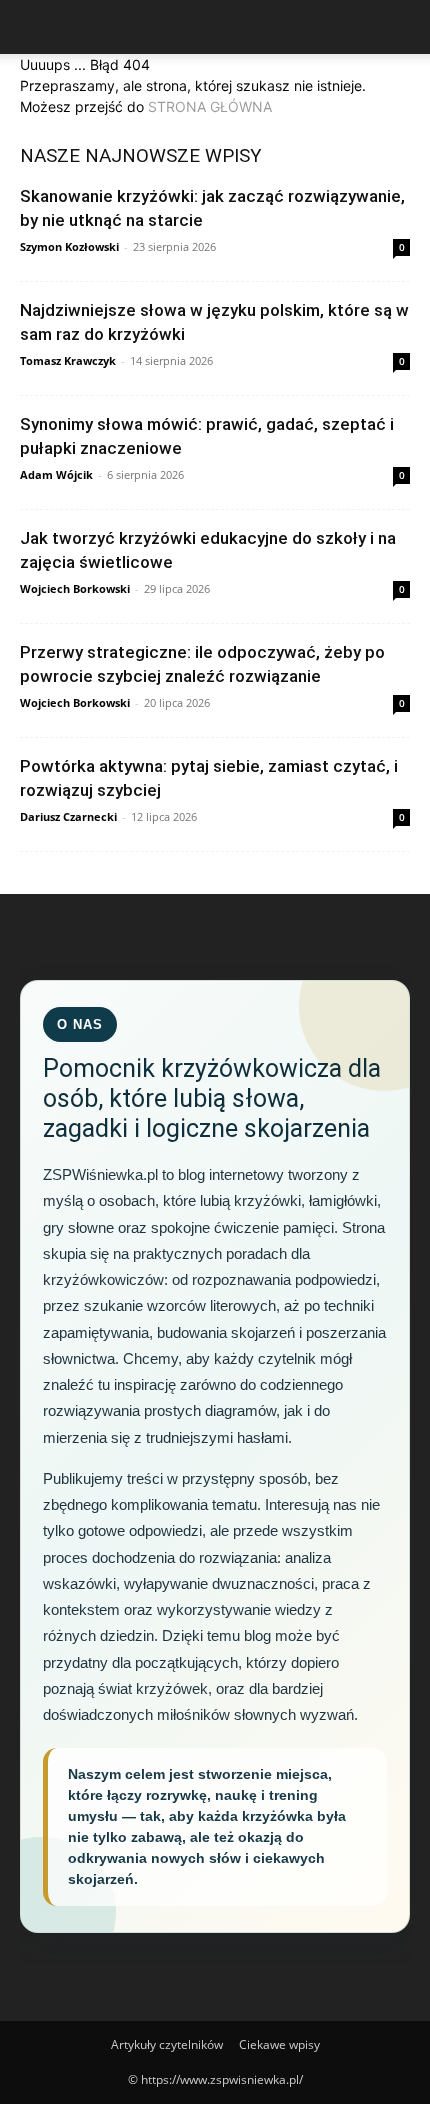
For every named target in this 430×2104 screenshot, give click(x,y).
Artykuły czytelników (167, 2044)
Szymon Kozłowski (69, 246)
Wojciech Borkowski (75, 588)
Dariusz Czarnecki (68, 816)
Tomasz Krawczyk (68, 360)
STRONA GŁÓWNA (210, 106)
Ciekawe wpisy (279, 2044)
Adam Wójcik (56, 474)
